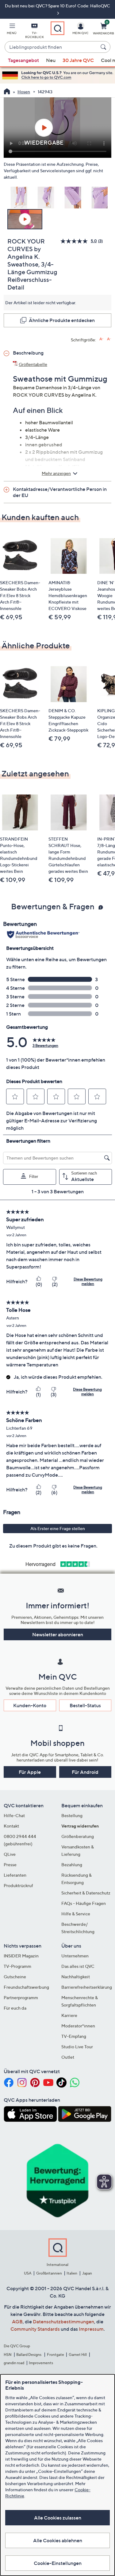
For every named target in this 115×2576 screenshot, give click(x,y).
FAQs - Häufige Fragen (84, 1903)
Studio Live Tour (77, 2047)
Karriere (69, 2015)
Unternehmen (75, 1956)
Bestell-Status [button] (85, 1705)
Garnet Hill (78, 2355)
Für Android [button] (85, 1772)
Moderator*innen (78, 2026)
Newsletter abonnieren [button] (58, 1634)
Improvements (41, 2363)
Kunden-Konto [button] (30, 1705)
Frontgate (56, 2355)
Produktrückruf (18, 1885)
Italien (72, 2273)
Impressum (91, 2329)
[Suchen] (104, 47)
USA (28, 2273)
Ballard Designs (29, 2355)
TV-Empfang (74, 2036)
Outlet (68, 2057)
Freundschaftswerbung (26, 1987)
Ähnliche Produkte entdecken (62, 320)
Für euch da (15, 2008)
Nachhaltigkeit (76, 1977)
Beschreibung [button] (28, 353)
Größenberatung (78, 1836)
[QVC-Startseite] (7, 92)
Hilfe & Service (76, 1914)
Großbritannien (49, 2273)
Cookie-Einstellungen (58, 2563)
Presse (10, 1865)
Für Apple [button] (30, 1772)
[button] (12, 30)
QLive (10, 1854)
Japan (87, 2273)
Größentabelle (33, 364)
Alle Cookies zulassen (58, 2518)
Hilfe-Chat (14, 1815)
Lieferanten (15, 1875)
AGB (17, 2322)
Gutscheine (15, 1977)
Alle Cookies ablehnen (58, 2540)
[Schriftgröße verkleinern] (109, 339)
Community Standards (35, 2329)
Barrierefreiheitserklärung (87, 1987)
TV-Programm (17, 1966)
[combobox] (51, 47)
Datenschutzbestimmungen (63, 2322)
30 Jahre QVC (78, 60)
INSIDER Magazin (21, 1956)
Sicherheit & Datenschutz (86, 1893)
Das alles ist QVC (78, 1966)
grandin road (14, 2363)
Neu (51, 60)
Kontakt (11, 1826)
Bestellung (72, 1815)
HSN (8, 2355)
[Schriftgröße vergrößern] (101, 339)
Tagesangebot (23, 60)
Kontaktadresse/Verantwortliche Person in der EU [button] (60, 492)
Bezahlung (72, 1865)
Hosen (24, 92)
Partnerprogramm (21, 1997)
